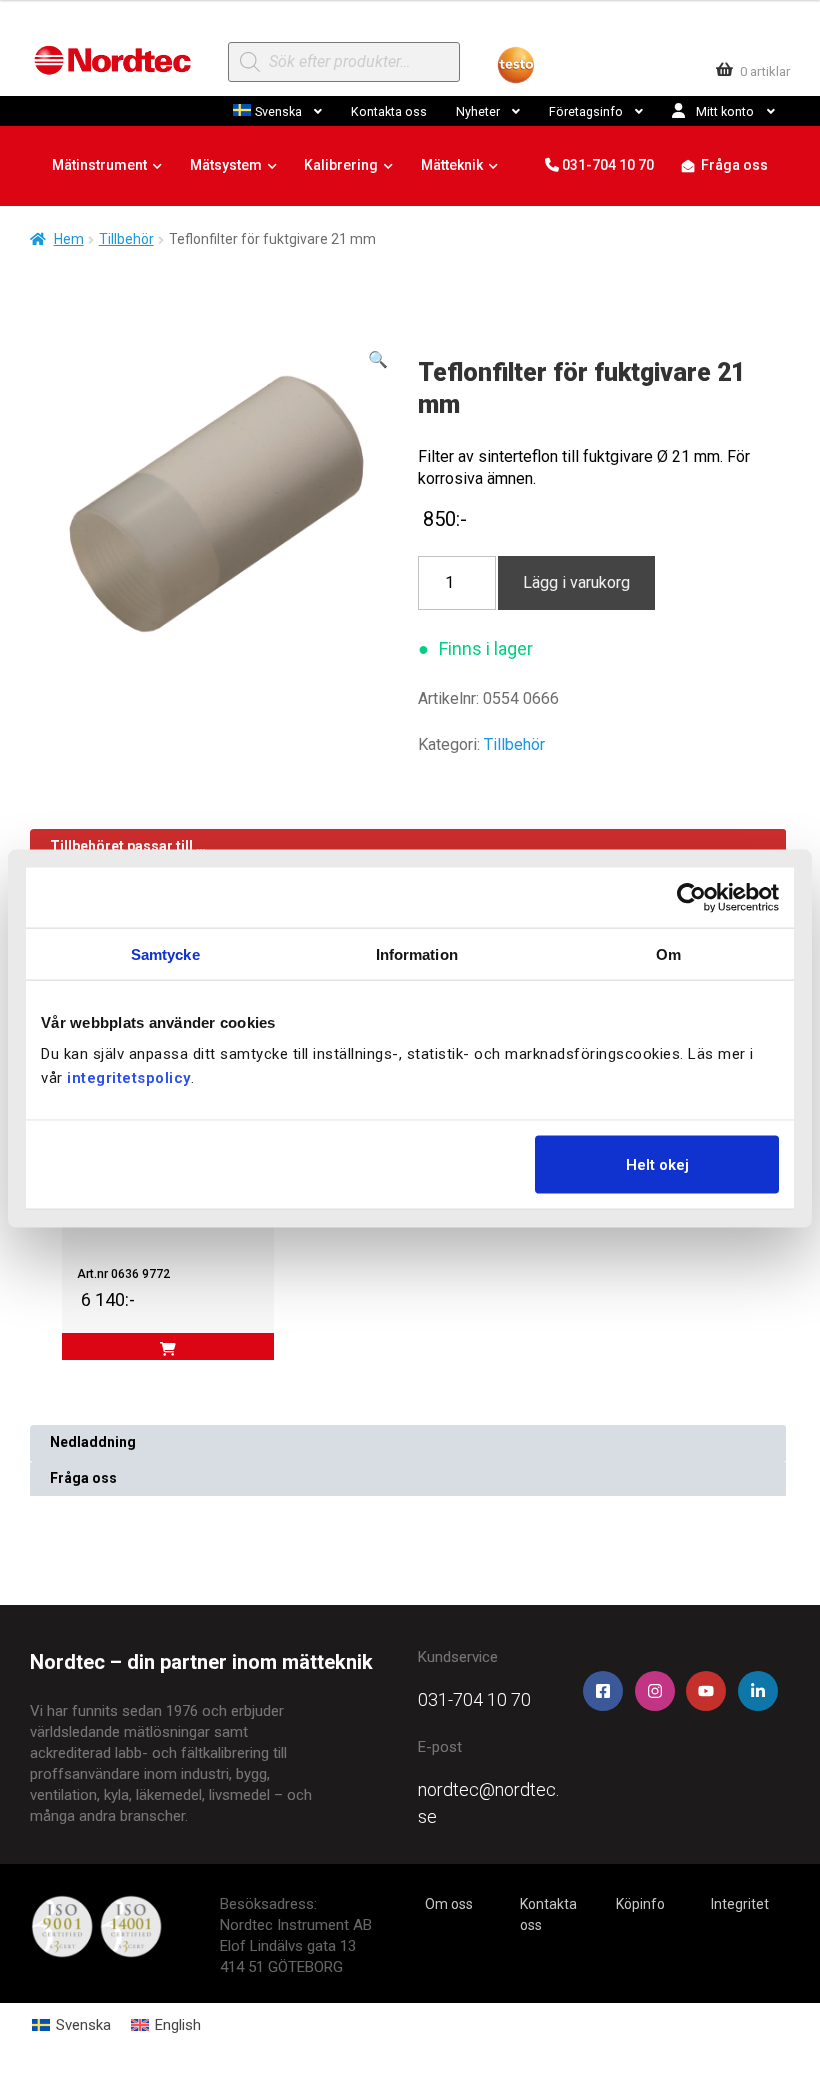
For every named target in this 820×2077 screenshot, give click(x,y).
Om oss (449, 1904)
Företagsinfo (586, 111)
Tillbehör (126, 239)
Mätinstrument (99, 165)
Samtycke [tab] (165, 953)
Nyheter (478, 111)
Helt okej (657, 1165)
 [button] (168, 1349)
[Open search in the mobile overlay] (343, 62)
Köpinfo (640, 1904)
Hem (69, 239)
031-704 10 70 (606, 165)
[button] (378, 360)
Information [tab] (417, 953)
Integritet (740, 1904)
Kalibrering (341, 165)
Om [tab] (668, 953)
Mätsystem (226, 165)
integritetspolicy (129, 1078)
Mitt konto (725, 111)
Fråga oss (734, 165)
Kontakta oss (389, 111)
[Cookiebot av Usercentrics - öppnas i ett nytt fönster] (691, 897)
